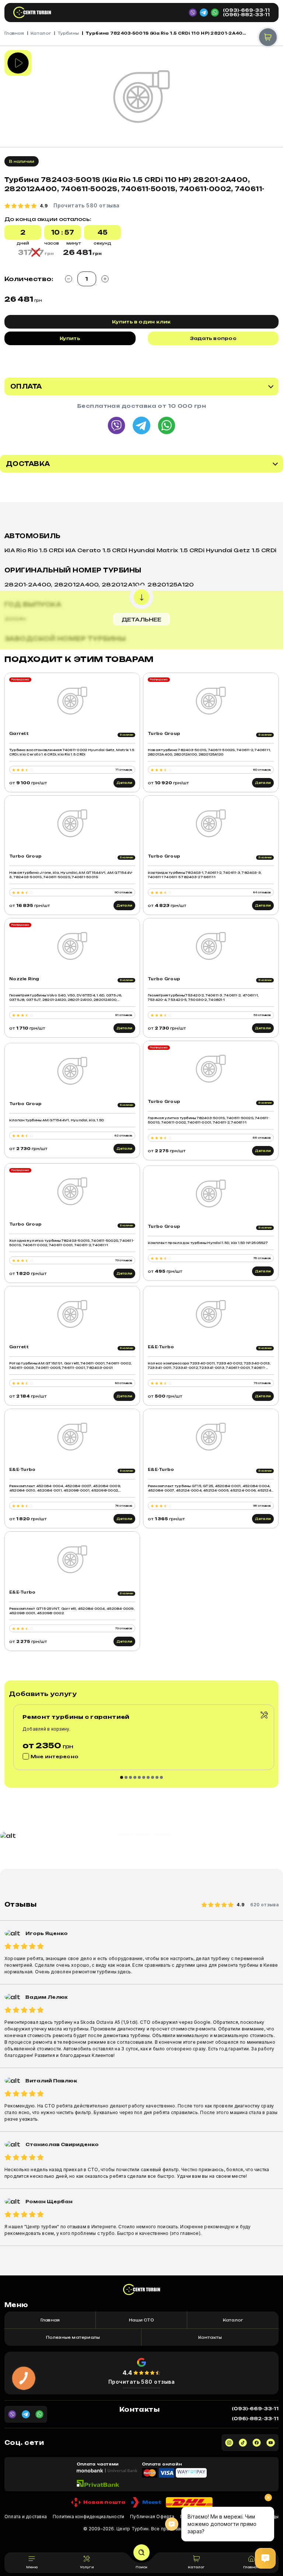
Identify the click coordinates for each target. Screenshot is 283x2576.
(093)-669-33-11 (246, 10)
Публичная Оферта (152, 2517)
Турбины (68, 33)
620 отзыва (264, 1905)
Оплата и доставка (26, 2517)
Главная (14, 33)
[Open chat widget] (265, 2558)
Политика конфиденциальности (88, 2517)
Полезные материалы (73, 2337)
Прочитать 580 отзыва (142, 2382)
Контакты (210, 2337)
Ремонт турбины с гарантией (76, 1717)
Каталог (41, 33)
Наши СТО (141, 2320)
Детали (124, 783)
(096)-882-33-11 (246, 15)
